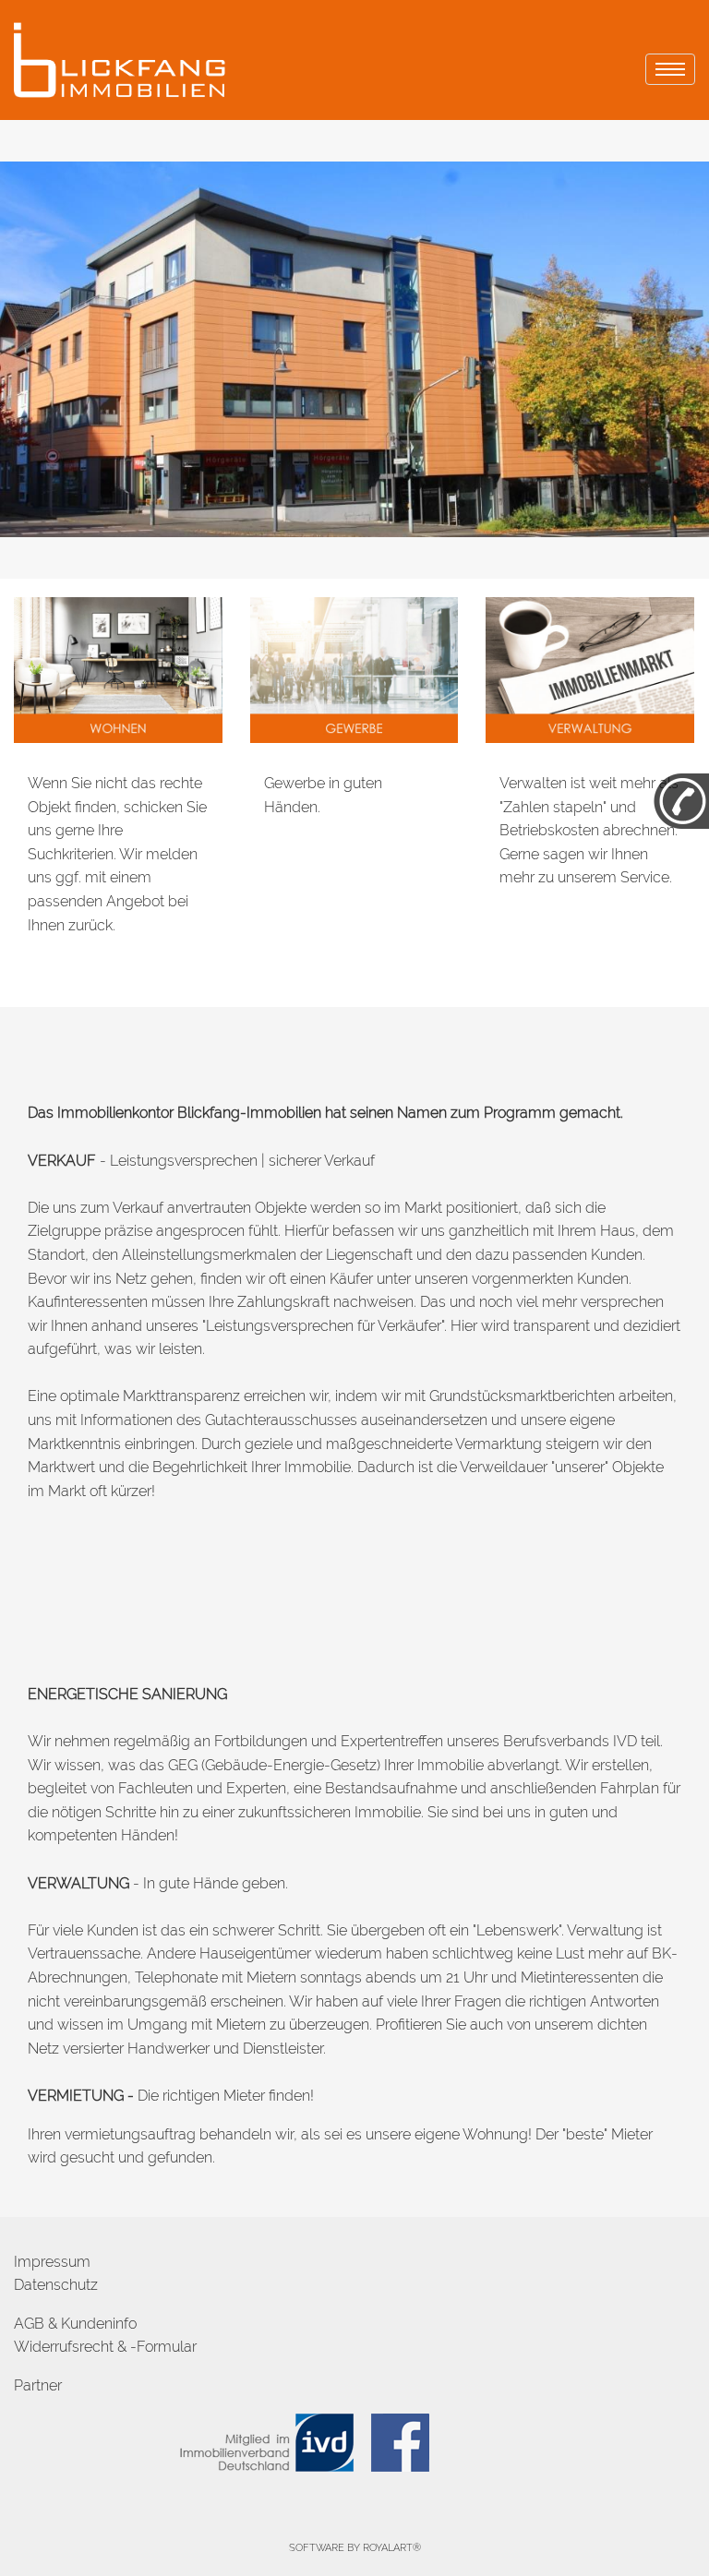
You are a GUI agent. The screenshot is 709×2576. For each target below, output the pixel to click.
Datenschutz (56, 2285)
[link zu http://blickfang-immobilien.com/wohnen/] (118, 669)
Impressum (52, 2262)
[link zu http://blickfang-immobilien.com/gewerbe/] (354, 669)
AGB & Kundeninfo (75, 2324)
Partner (38, 2385)
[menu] (670, 69)
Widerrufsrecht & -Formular (105, 2347)
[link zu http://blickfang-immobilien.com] (124, 60)
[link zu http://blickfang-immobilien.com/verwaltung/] (590, 669)
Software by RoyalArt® (355, 2548)
